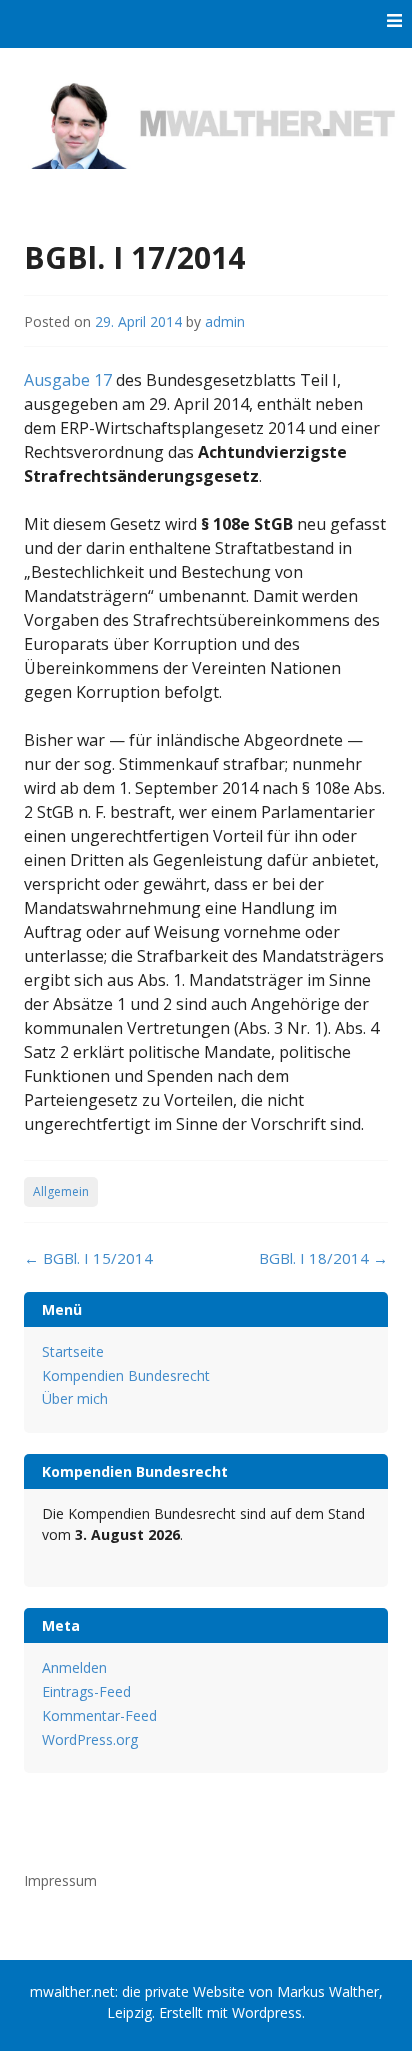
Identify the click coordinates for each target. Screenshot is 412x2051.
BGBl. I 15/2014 (88, 1258)
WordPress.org (90, 1739)
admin (225, 321)
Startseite (73, 1351)
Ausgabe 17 (68, 380)
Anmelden (74, 1667)
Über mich (75, 1398)
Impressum (60, 1880)
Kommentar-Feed (99, 1715)
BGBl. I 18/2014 (323, 1258)
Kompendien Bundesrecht (126, 1375)
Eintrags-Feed (86, 1691)
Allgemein (61, 1191)
